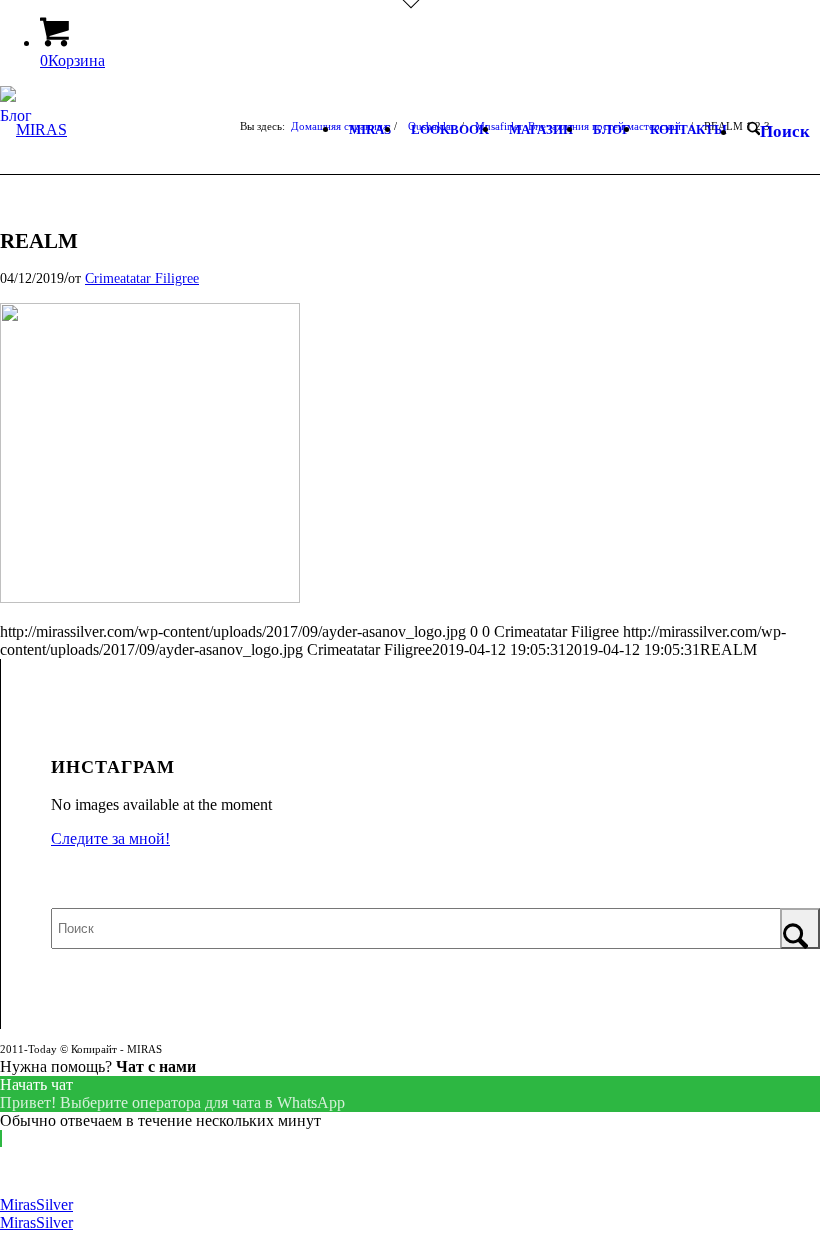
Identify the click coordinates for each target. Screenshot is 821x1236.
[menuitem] (370, 130)
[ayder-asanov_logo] (33, 173)
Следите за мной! (110, 838)
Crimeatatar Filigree (142, 278)
